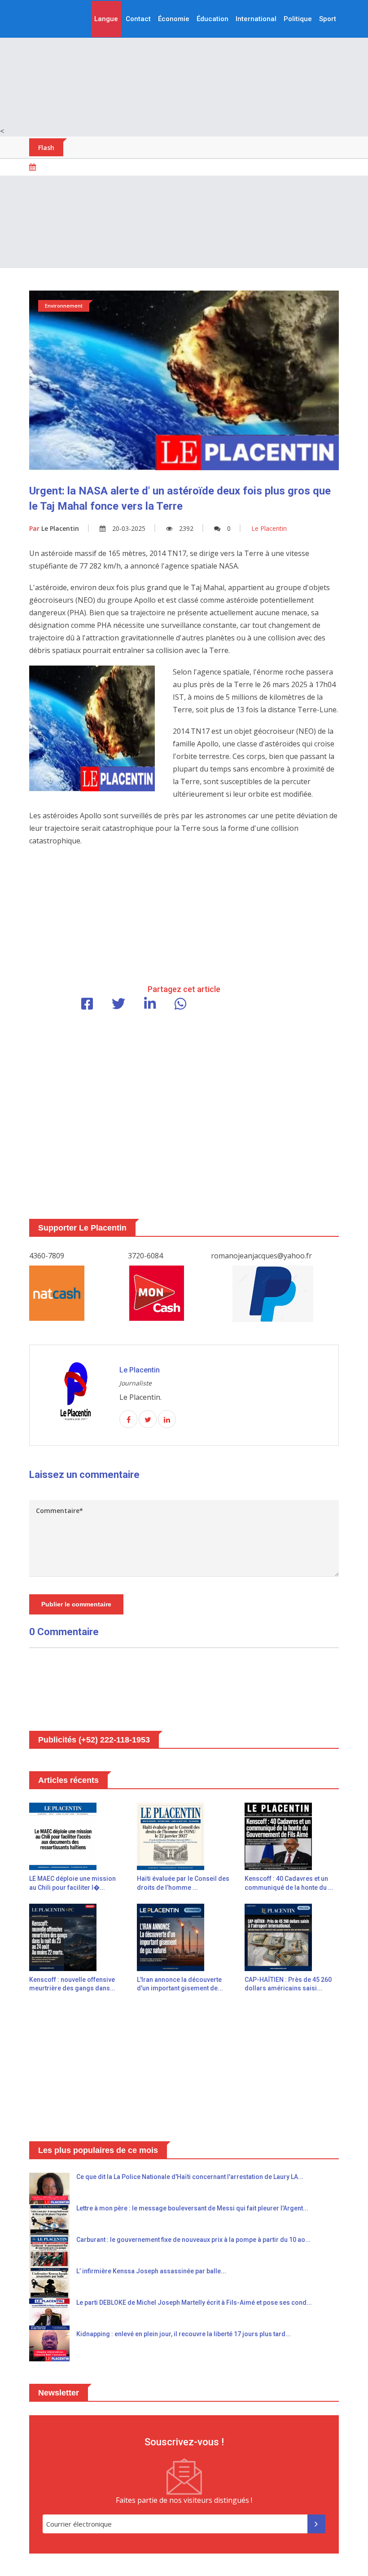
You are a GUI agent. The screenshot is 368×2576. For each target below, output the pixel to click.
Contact (138, 19)
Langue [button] (106, 19)
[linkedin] (167, 1420)
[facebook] (128, 1420)
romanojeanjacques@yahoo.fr (261, 1256)
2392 (186, 528)
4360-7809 (47, 1256)
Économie (174, 19)
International (256, 19)
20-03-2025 (129, 528)
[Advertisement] (184, 63)
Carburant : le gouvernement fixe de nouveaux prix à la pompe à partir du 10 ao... (193, 2240)
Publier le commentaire (76, 1604)
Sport (328, 19)
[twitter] (148, 1420)
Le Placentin (54, 528)
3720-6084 (145, 1256)
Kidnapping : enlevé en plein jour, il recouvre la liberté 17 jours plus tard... (184, 2334)
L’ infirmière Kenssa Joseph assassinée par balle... (151, 2271)
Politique (298, 19)
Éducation (212, 19)
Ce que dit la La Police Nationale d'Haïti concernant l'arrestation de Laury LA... (190, 2177)
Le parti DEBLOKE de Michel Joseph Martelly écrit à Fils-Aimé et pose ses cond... (194, 2303)
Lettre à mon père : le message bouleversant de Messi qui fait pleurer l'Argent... (192, 2208)
